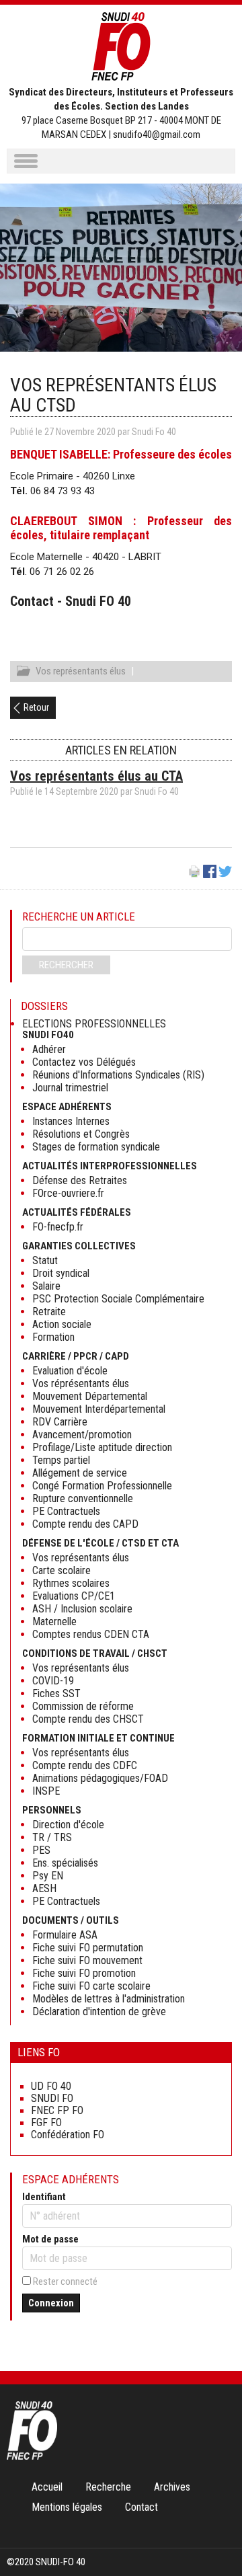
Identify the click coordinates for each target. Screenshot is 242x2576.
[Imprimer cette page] (194, 875)
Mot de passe (50, 2239)
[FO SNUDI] (32, 2456)
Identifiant (44, 2197)
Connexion (51, 2303)
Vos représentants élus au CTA (96, 776)
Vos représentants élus (81, 671)
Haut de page (218, 2538)
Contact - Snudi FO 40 (71, 601)
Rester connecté (65, 2281)
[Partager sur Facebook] (210, 875)
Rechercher (66, 965)
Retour (36, 707)
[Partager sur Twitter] (225, 875)
